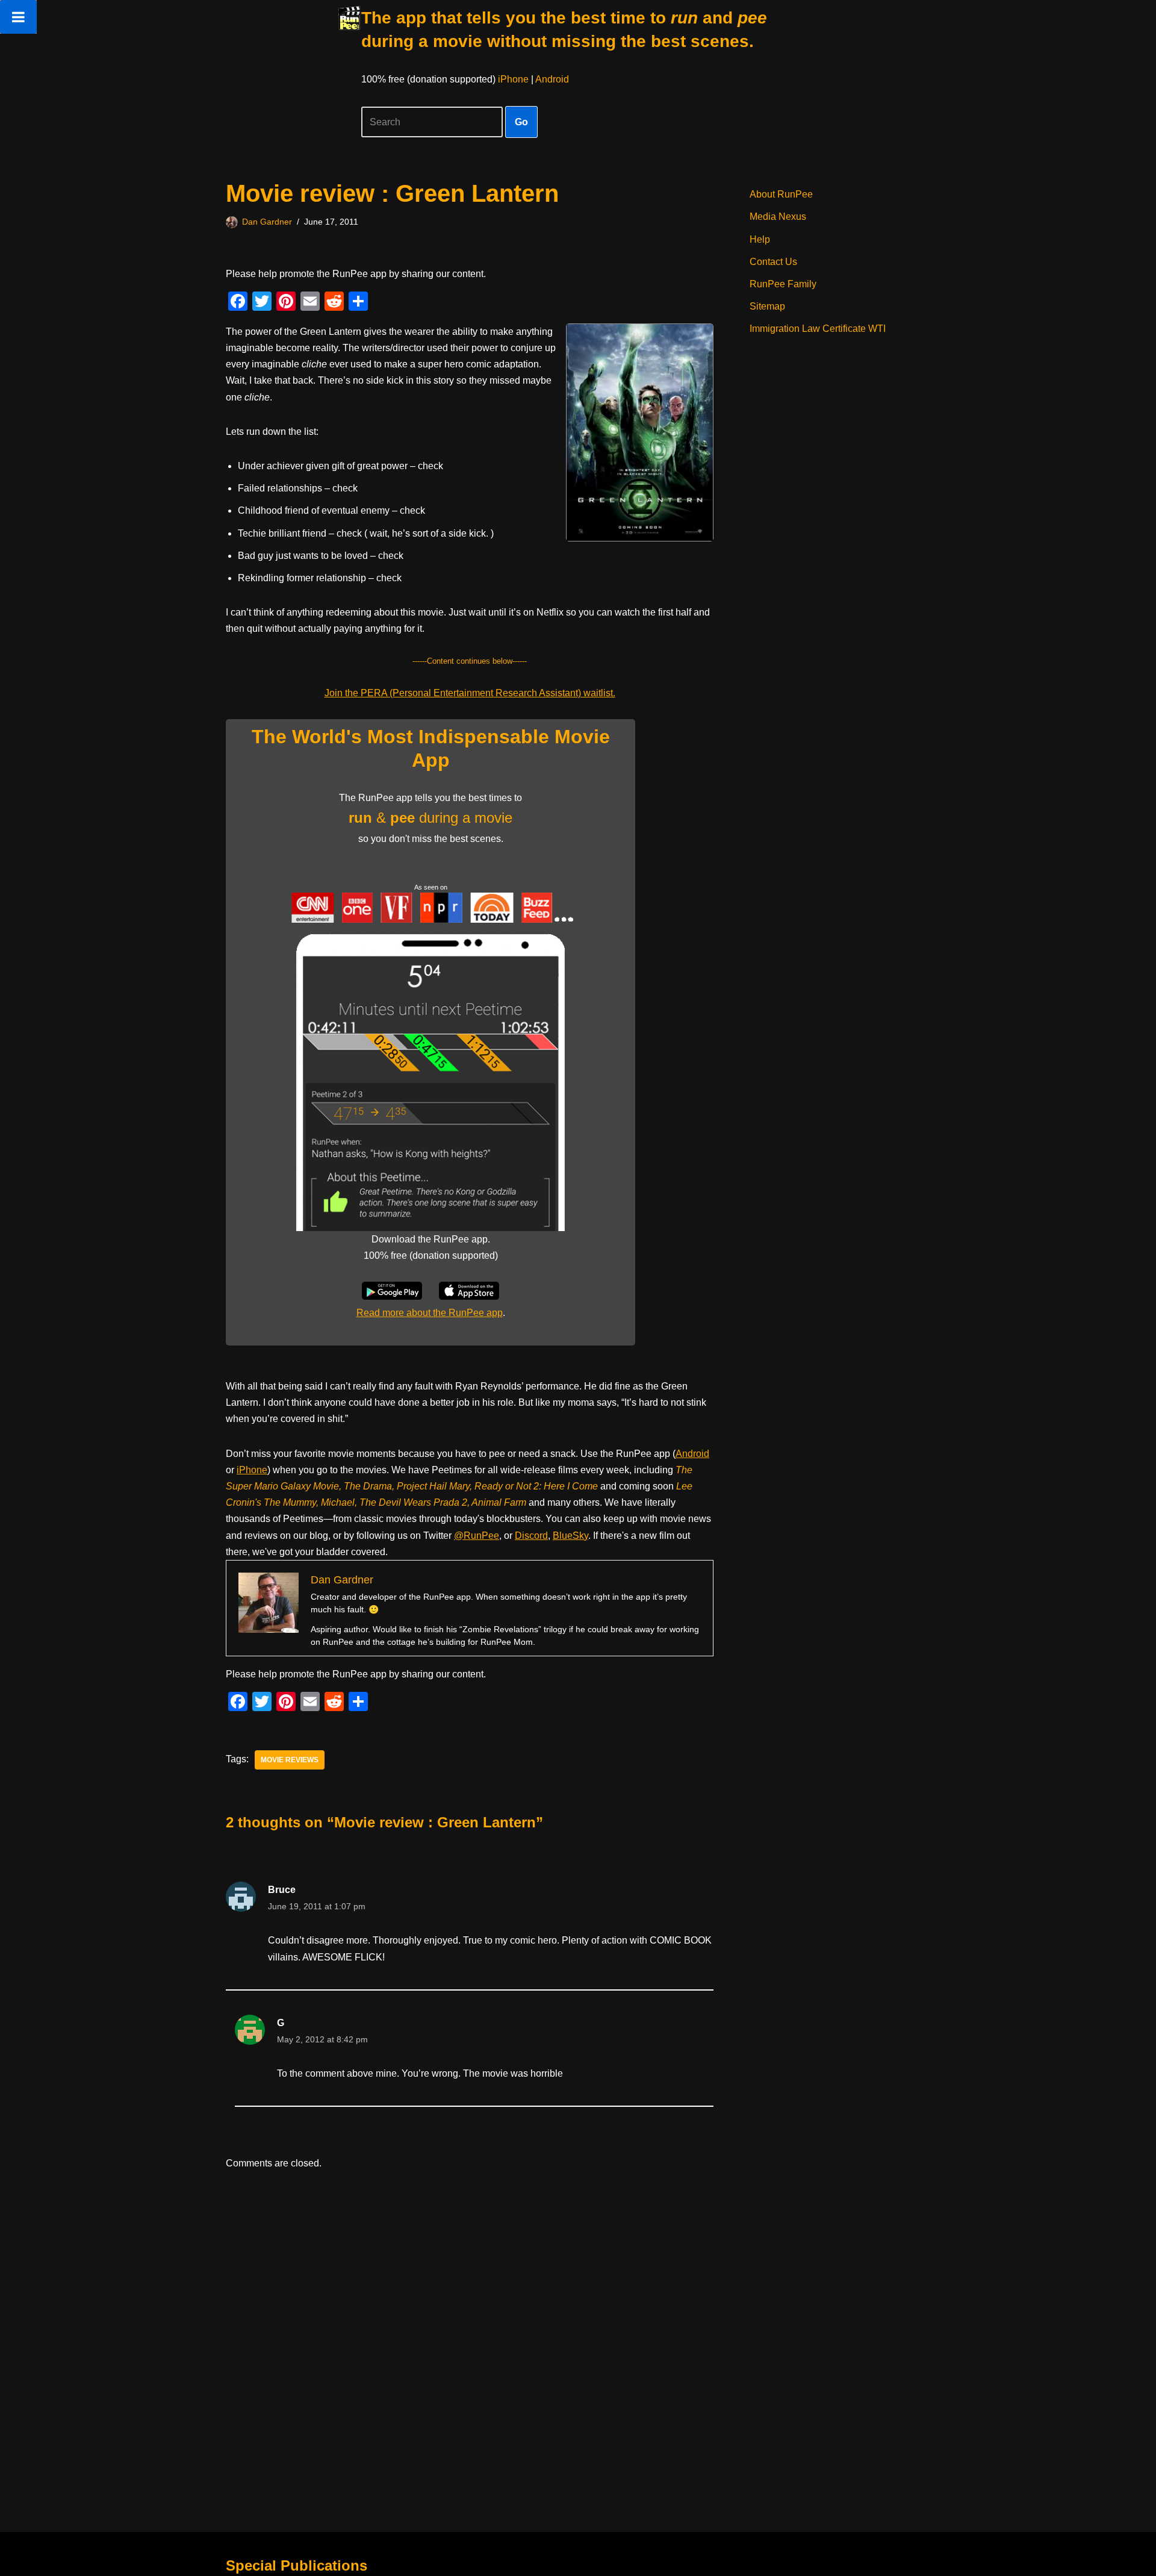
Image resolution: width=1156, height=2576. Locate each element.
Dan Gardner (267, 222)
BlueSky (570, 1536)
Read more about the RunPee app (430, 1313)
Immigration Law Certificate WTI (818, 329)
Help (760, 239)
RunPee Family (783, 284)
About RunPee (781, 194)
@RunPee (477, 1536)
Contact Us (773, 262)
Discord (531, 1536)
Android (552, 79)
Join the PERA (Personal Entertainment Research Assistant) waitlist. (470, 693)
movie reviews (290, 1760)
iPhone (513, 79)
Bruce (282, 1890)
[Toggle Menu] (18, 17)
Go (521, 122)
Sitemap (767, 306)
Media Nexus (778, 217)
